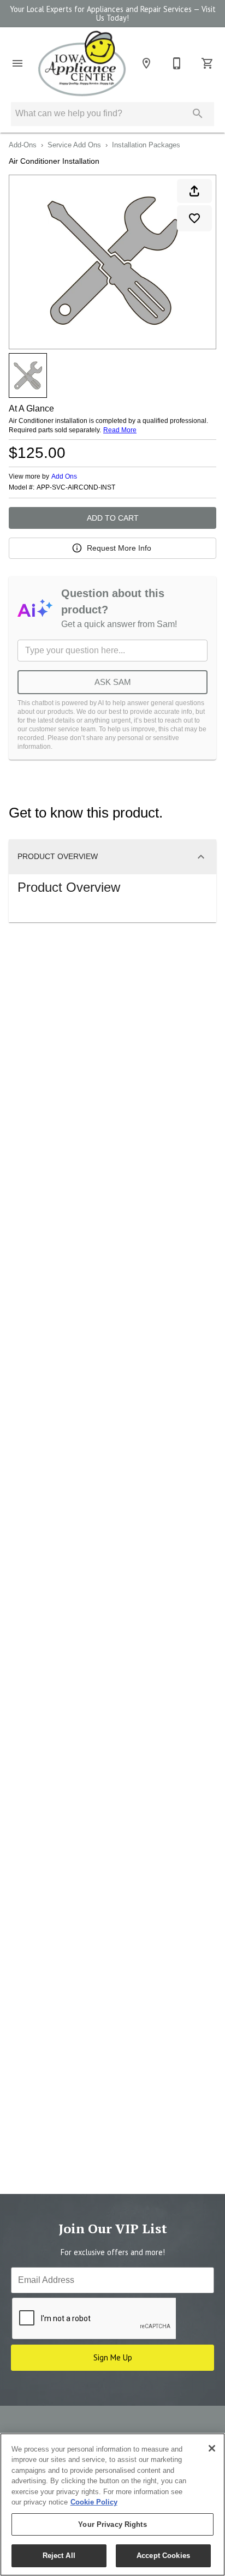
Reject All (59, 2556)
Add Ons (64, 476)
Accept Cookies (163, 2556)
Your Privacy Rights (112, 2524)
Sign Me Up (113, 2357)
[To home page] (82, 64)
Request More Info (119, 548)
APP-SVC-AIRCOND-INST (76, 488)
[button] (17, 63)
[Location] (146, 63)
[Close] (212, 2448)
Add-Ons (23, 145)
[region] (112, 2505)
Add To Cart (113, 518)
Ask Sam (113, 682)
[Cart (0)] (208, 63)
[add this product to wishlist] (194, 218)
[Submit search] (198, 114)
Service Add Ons (74, 145)
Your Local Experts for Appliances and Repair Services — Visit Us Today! (113, 14)
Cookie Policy (94, 2502)
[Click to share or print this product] (194, 191)
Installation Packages (146, 145)
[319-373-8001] (177, 63)
